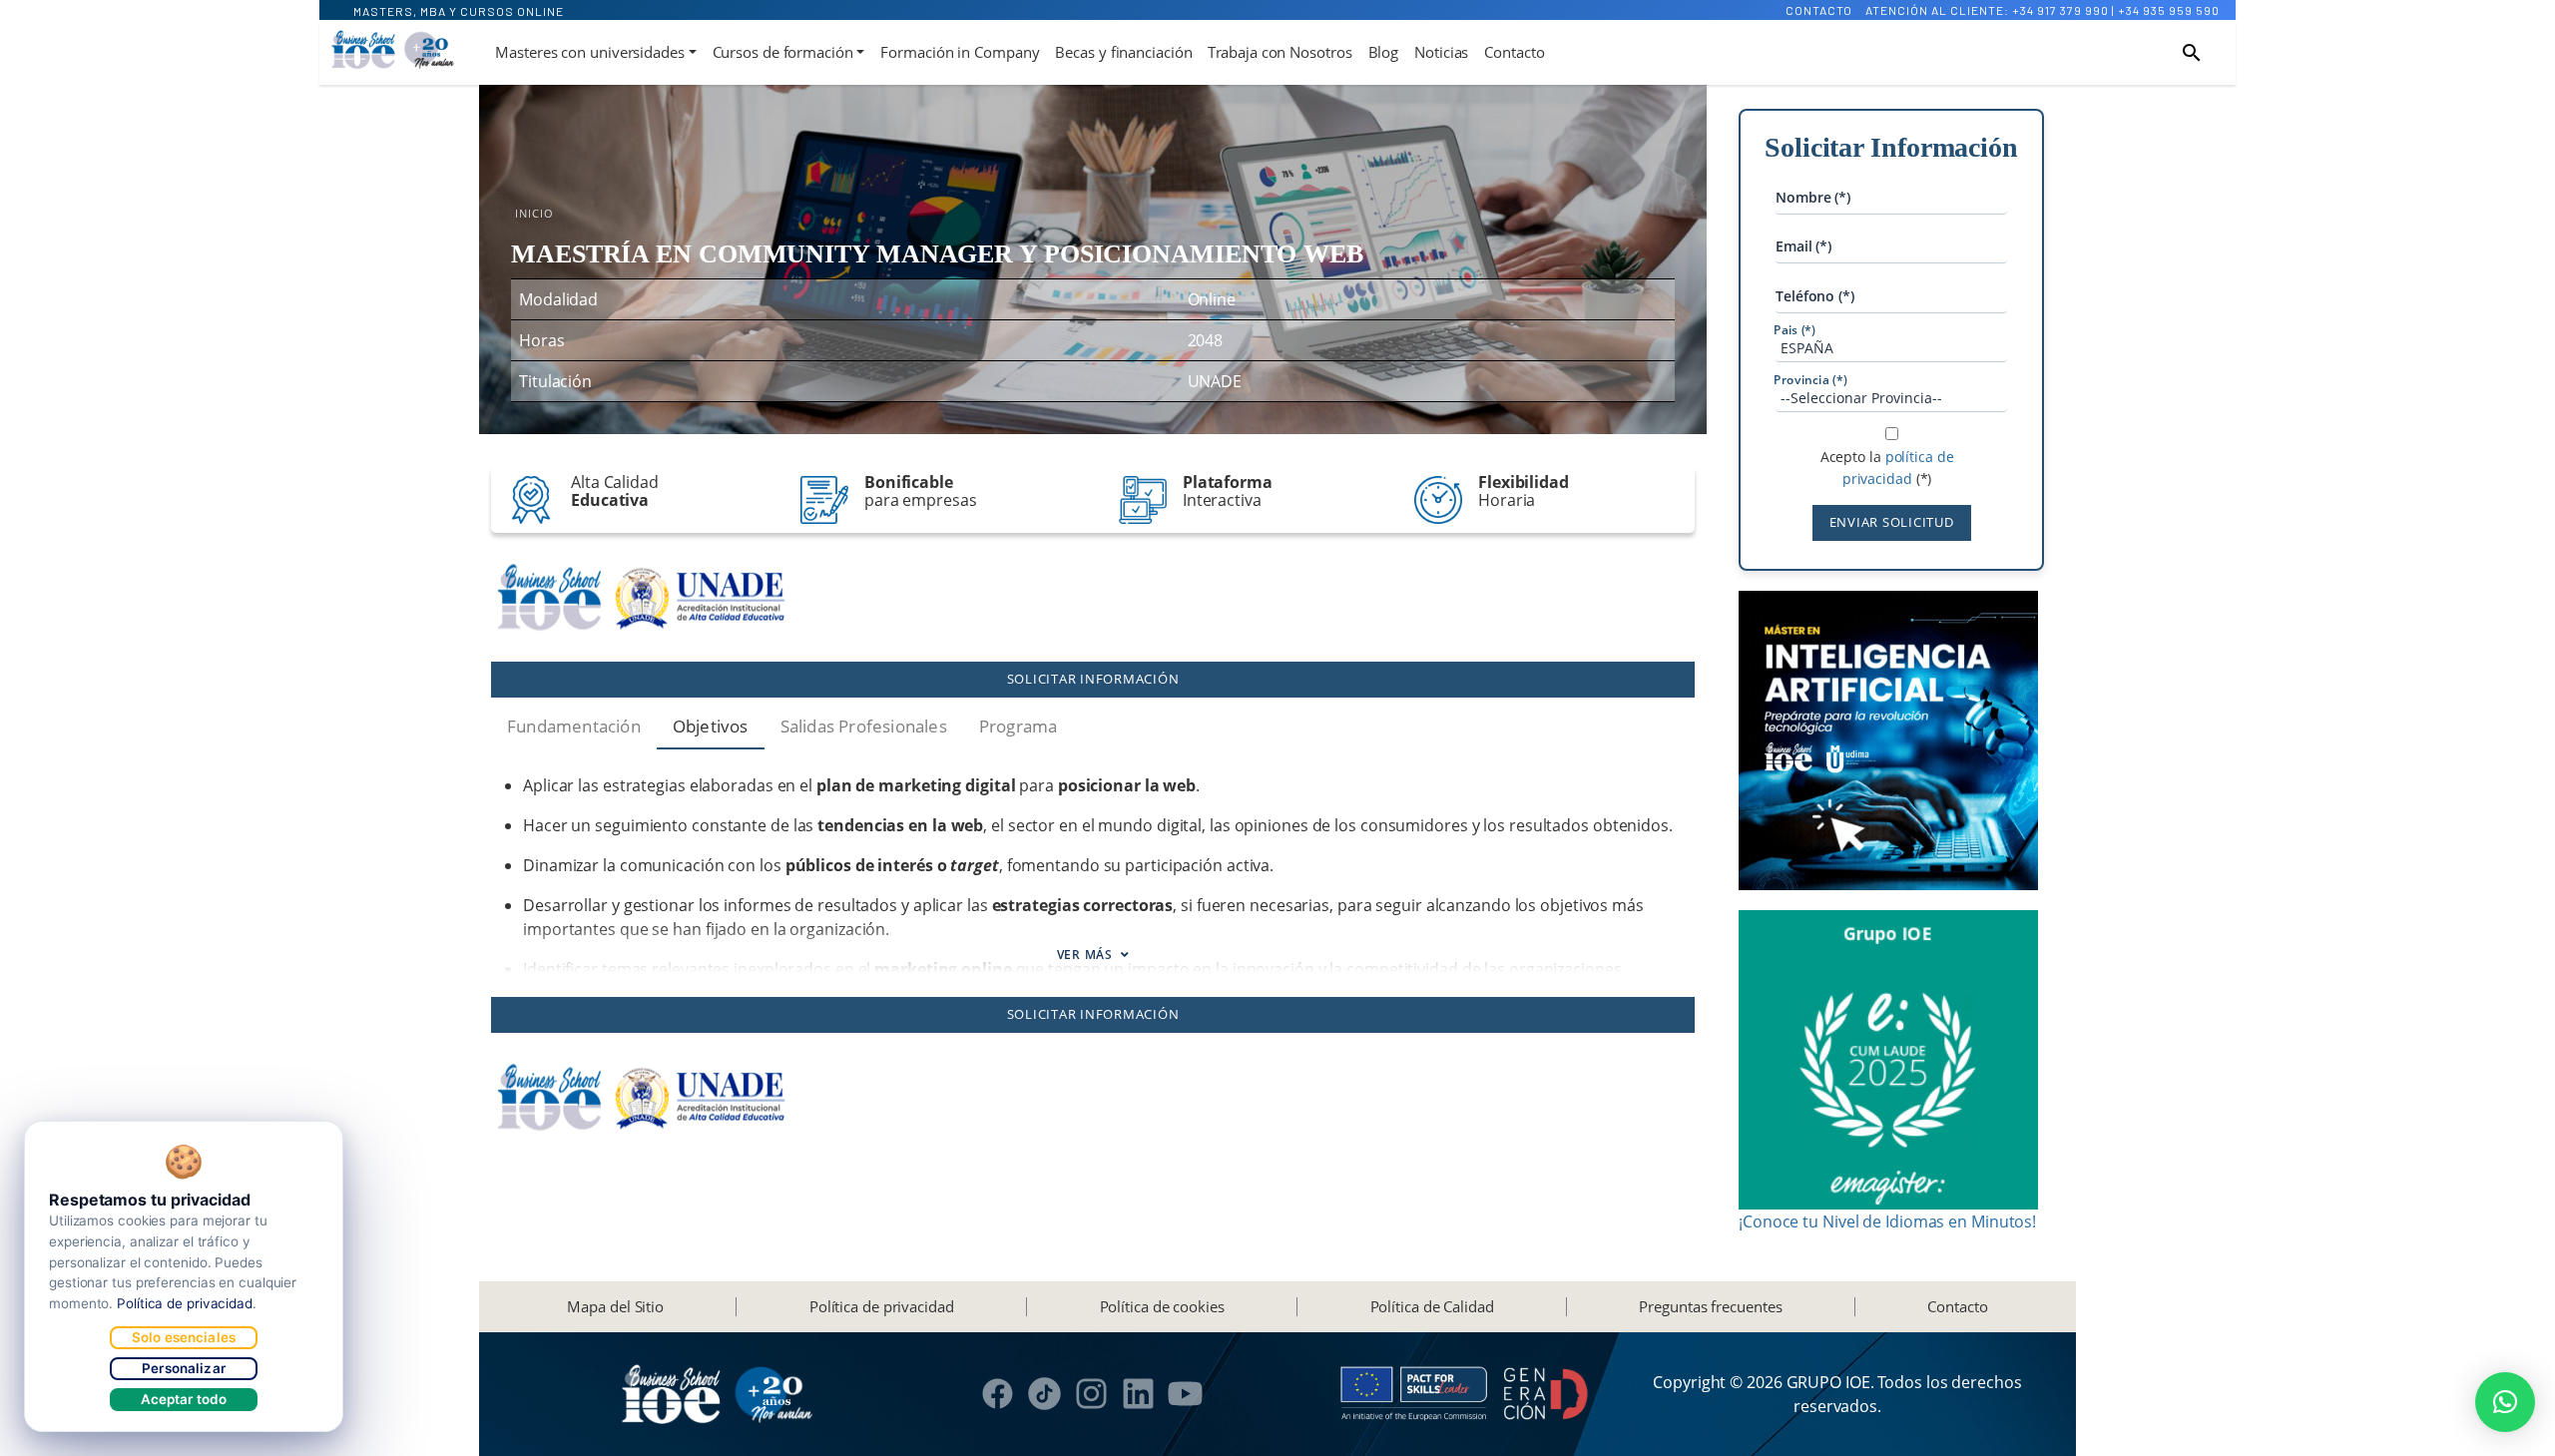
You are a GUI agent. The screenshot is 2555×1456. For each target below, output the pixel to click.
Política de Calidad (1432, 1306)
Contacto (1819, 10)
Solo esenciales (184, 1337)
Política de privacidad (882, 1306)
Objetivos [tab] (711, 726)
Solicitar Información (1093, 679)
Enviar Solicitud (1892, 522)
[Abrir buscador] (2192, 53)
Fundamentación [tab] (574, 726)
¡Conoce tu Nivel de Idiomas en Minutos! (1887, 1221)
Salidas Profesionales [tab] (864, 726)
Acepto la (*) (1887, 468)
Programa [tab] (1019, 726)
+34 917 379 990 (2060, 10)
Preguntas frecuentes (1710, 1306)
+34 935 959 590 (2169, 10)
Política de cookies (1162, 1306)
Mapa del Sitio (615, 1306)
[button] (2505, 1402)
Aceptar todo (184, 1399)
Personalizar (184, 1368)
